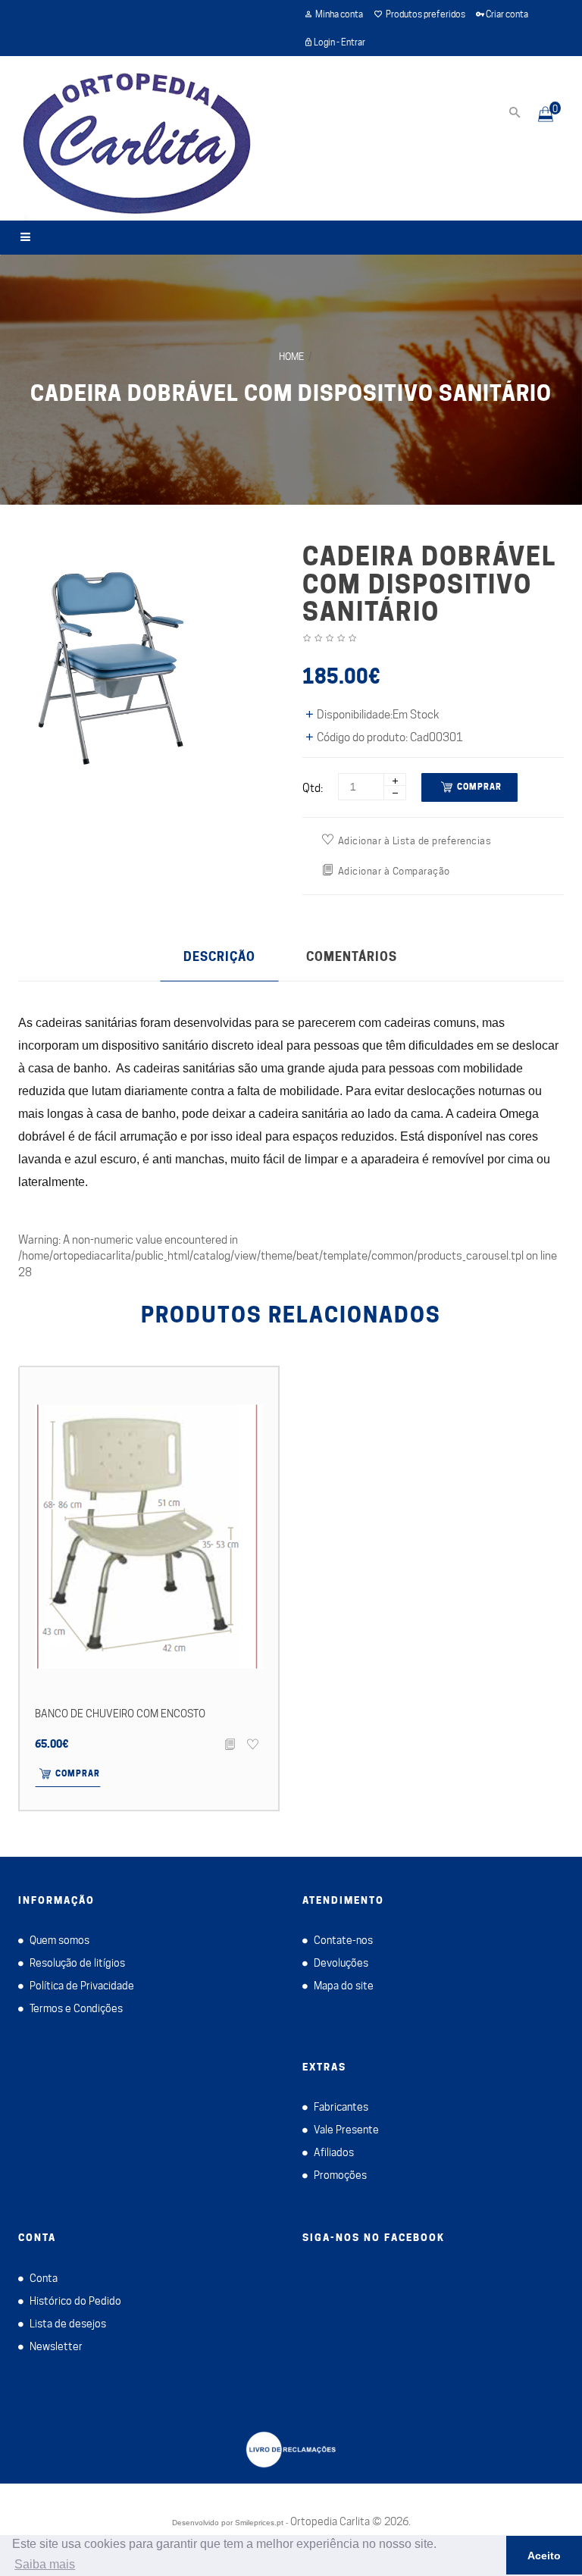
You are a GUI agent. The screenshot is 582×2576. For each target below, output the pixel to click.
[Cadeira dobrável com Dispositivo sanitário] (116, 668)
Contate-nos (343, 1940)
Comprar (479, 787)
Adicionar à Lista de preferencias (415, 840)
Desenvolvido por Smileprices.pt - (230, 2523)
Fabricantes (341, 2107)
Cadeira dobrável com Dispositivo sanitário (291, 393)
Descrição (219, 957)
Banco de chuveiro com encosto (120, 1714)
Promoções (340, 2175)
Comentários (352, 957)
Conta (44, 2278)
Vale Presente (346, 2130)
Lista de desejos (68, 2324)
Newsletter (56, 2346)
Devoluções (341, 1963)
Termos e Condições (76, 2008)
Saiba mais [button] (45, 2564)
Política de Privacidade (82, 1986)
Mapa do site (344, 1986)
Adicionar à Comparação (394, 871)
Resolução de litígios (77, 1963)
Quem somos (59, 1940)
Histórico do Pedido (75, 2301)
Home (291, 356)
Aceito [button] (544, 2556)
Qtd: (313, 788)
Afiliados (334, 2152)
